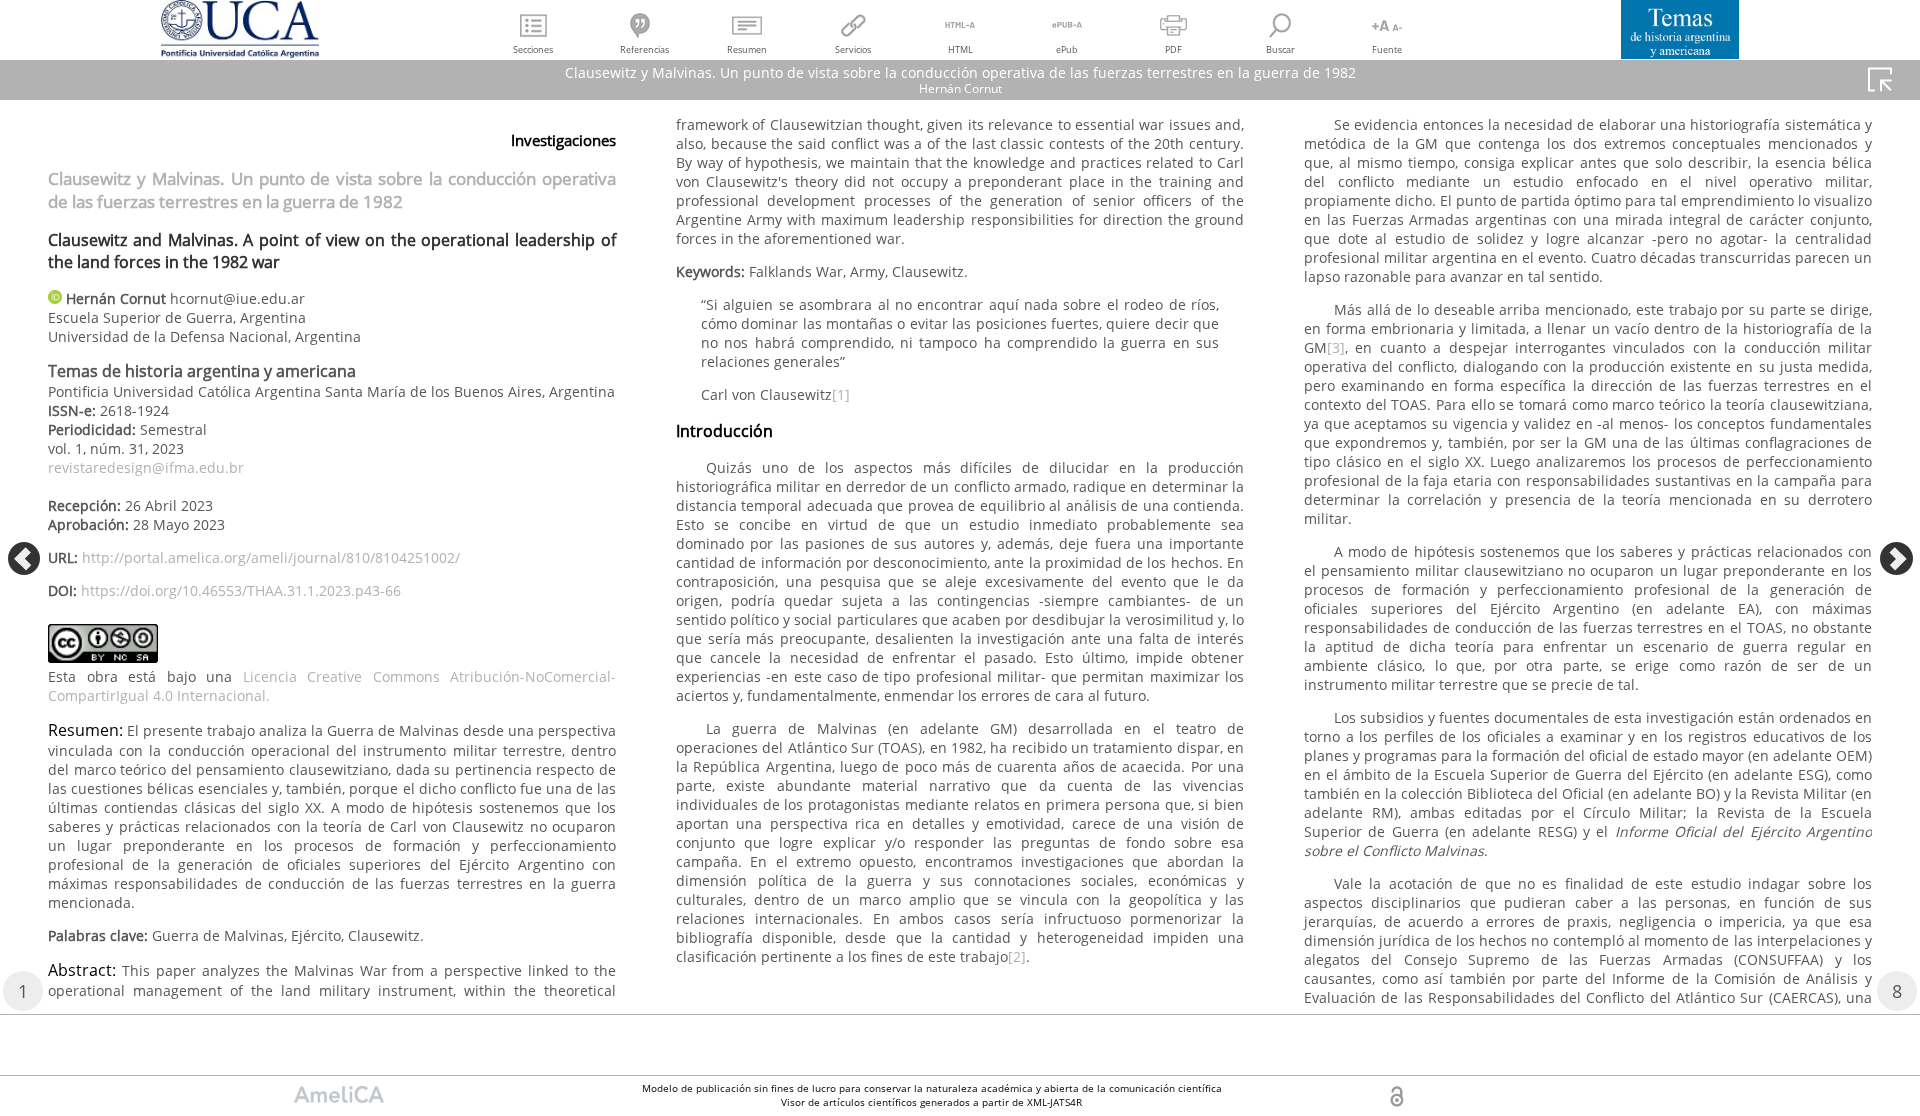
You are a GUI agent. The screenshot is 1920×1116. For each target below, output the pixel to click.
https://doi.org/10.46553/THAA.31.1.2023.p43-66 (241, 590)
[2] (1017, 956)
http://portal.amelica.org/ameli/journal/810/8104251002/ (271, 557)
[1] (841, 394)
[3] (1336, 347)
